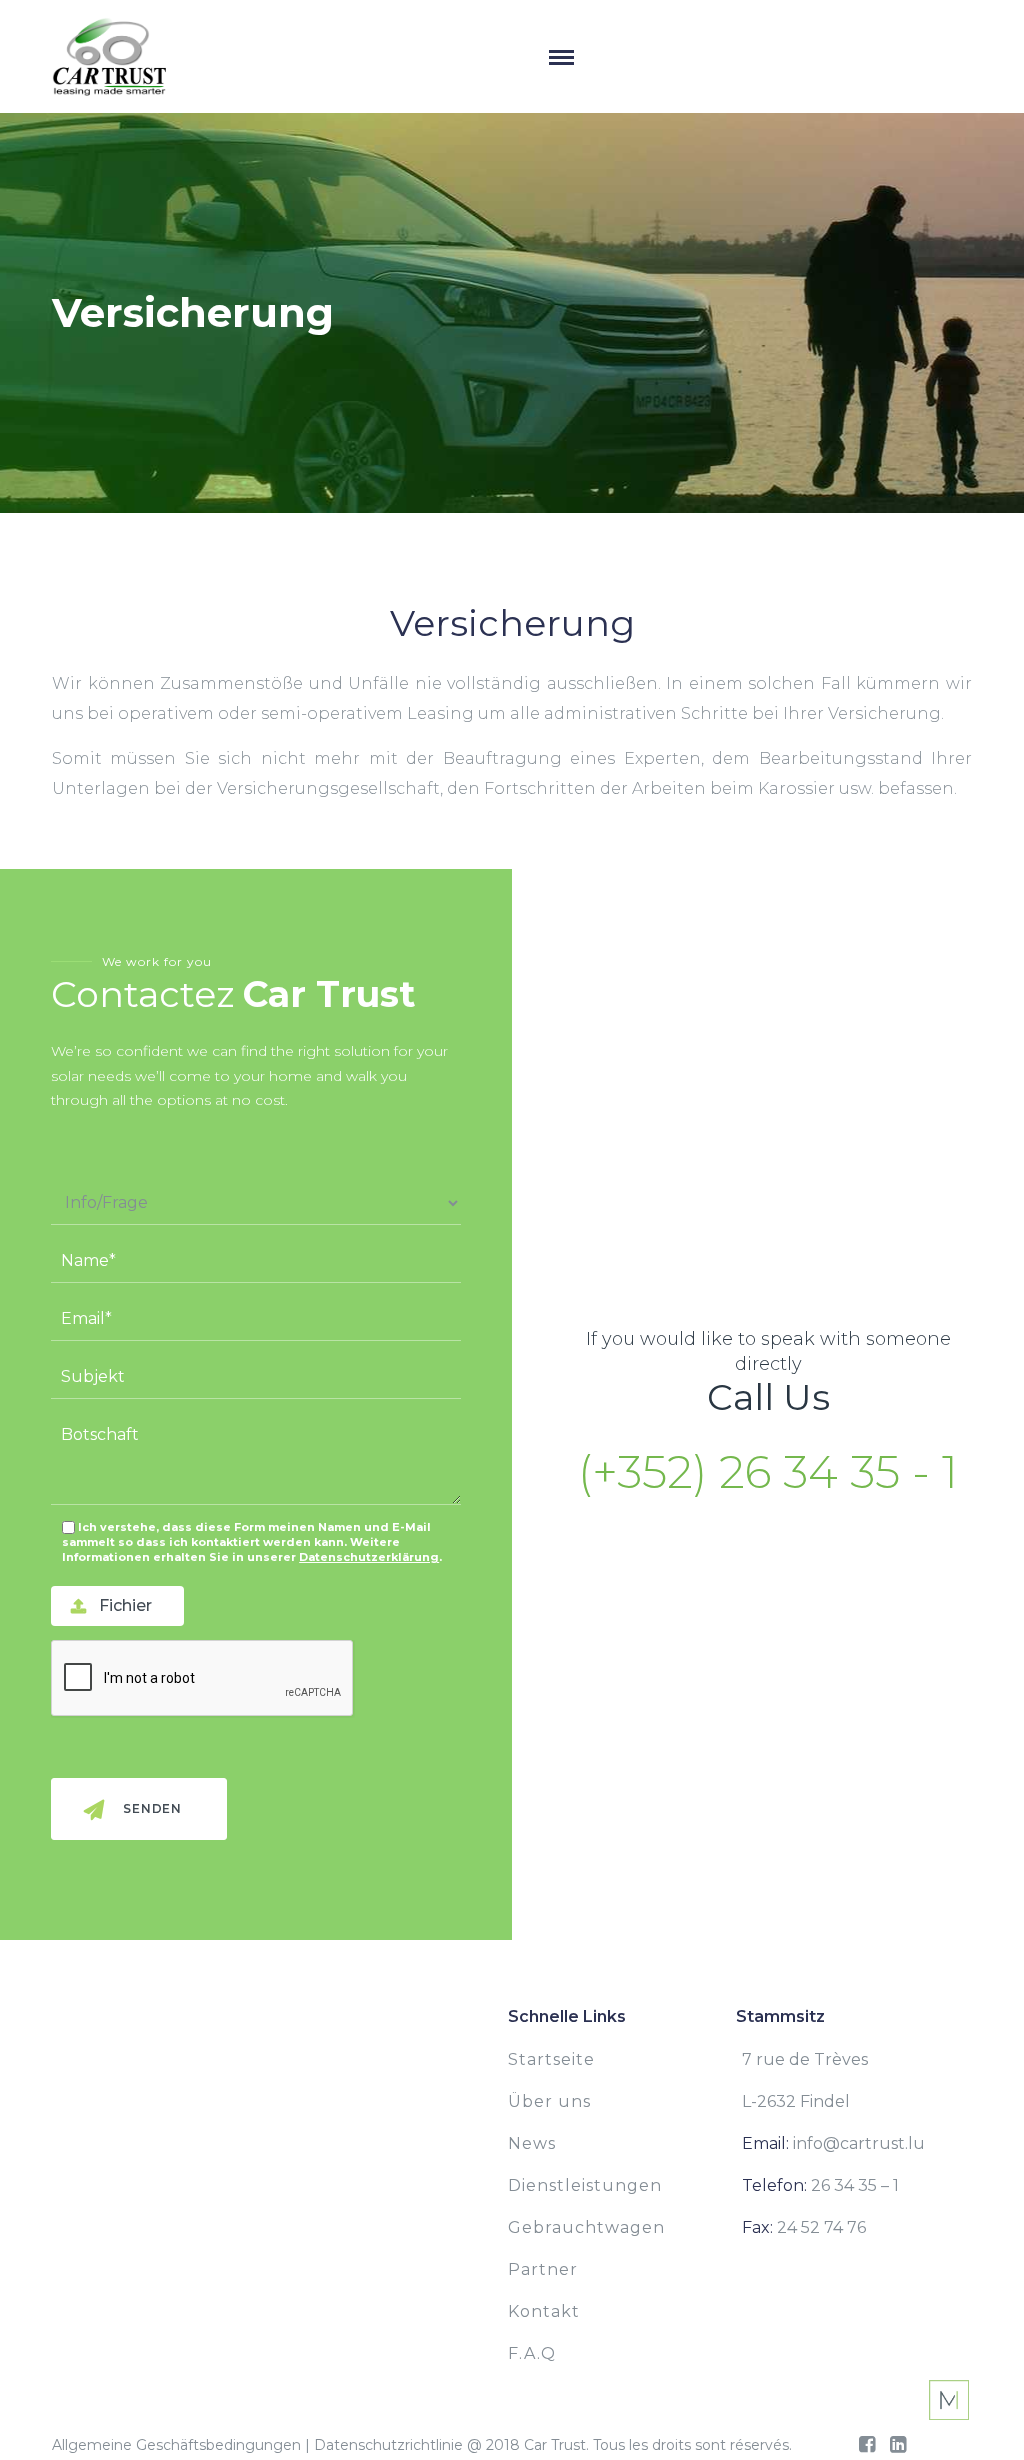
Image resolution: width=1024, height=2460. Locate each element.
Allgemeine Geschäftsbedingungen (176, 2445)
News (532, 2143)
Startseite (551, 2059)
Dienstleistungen (585, 2185)
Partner (543, 2269)
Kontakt (544, 2311)
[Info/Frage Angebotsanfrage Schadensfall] (256, 1203)
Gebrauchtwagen (586, 2227)
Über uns (549, 2101)
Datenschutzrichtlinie (388, 2445)
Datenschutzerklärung (369, 1557)
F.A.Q (532, 2353)
